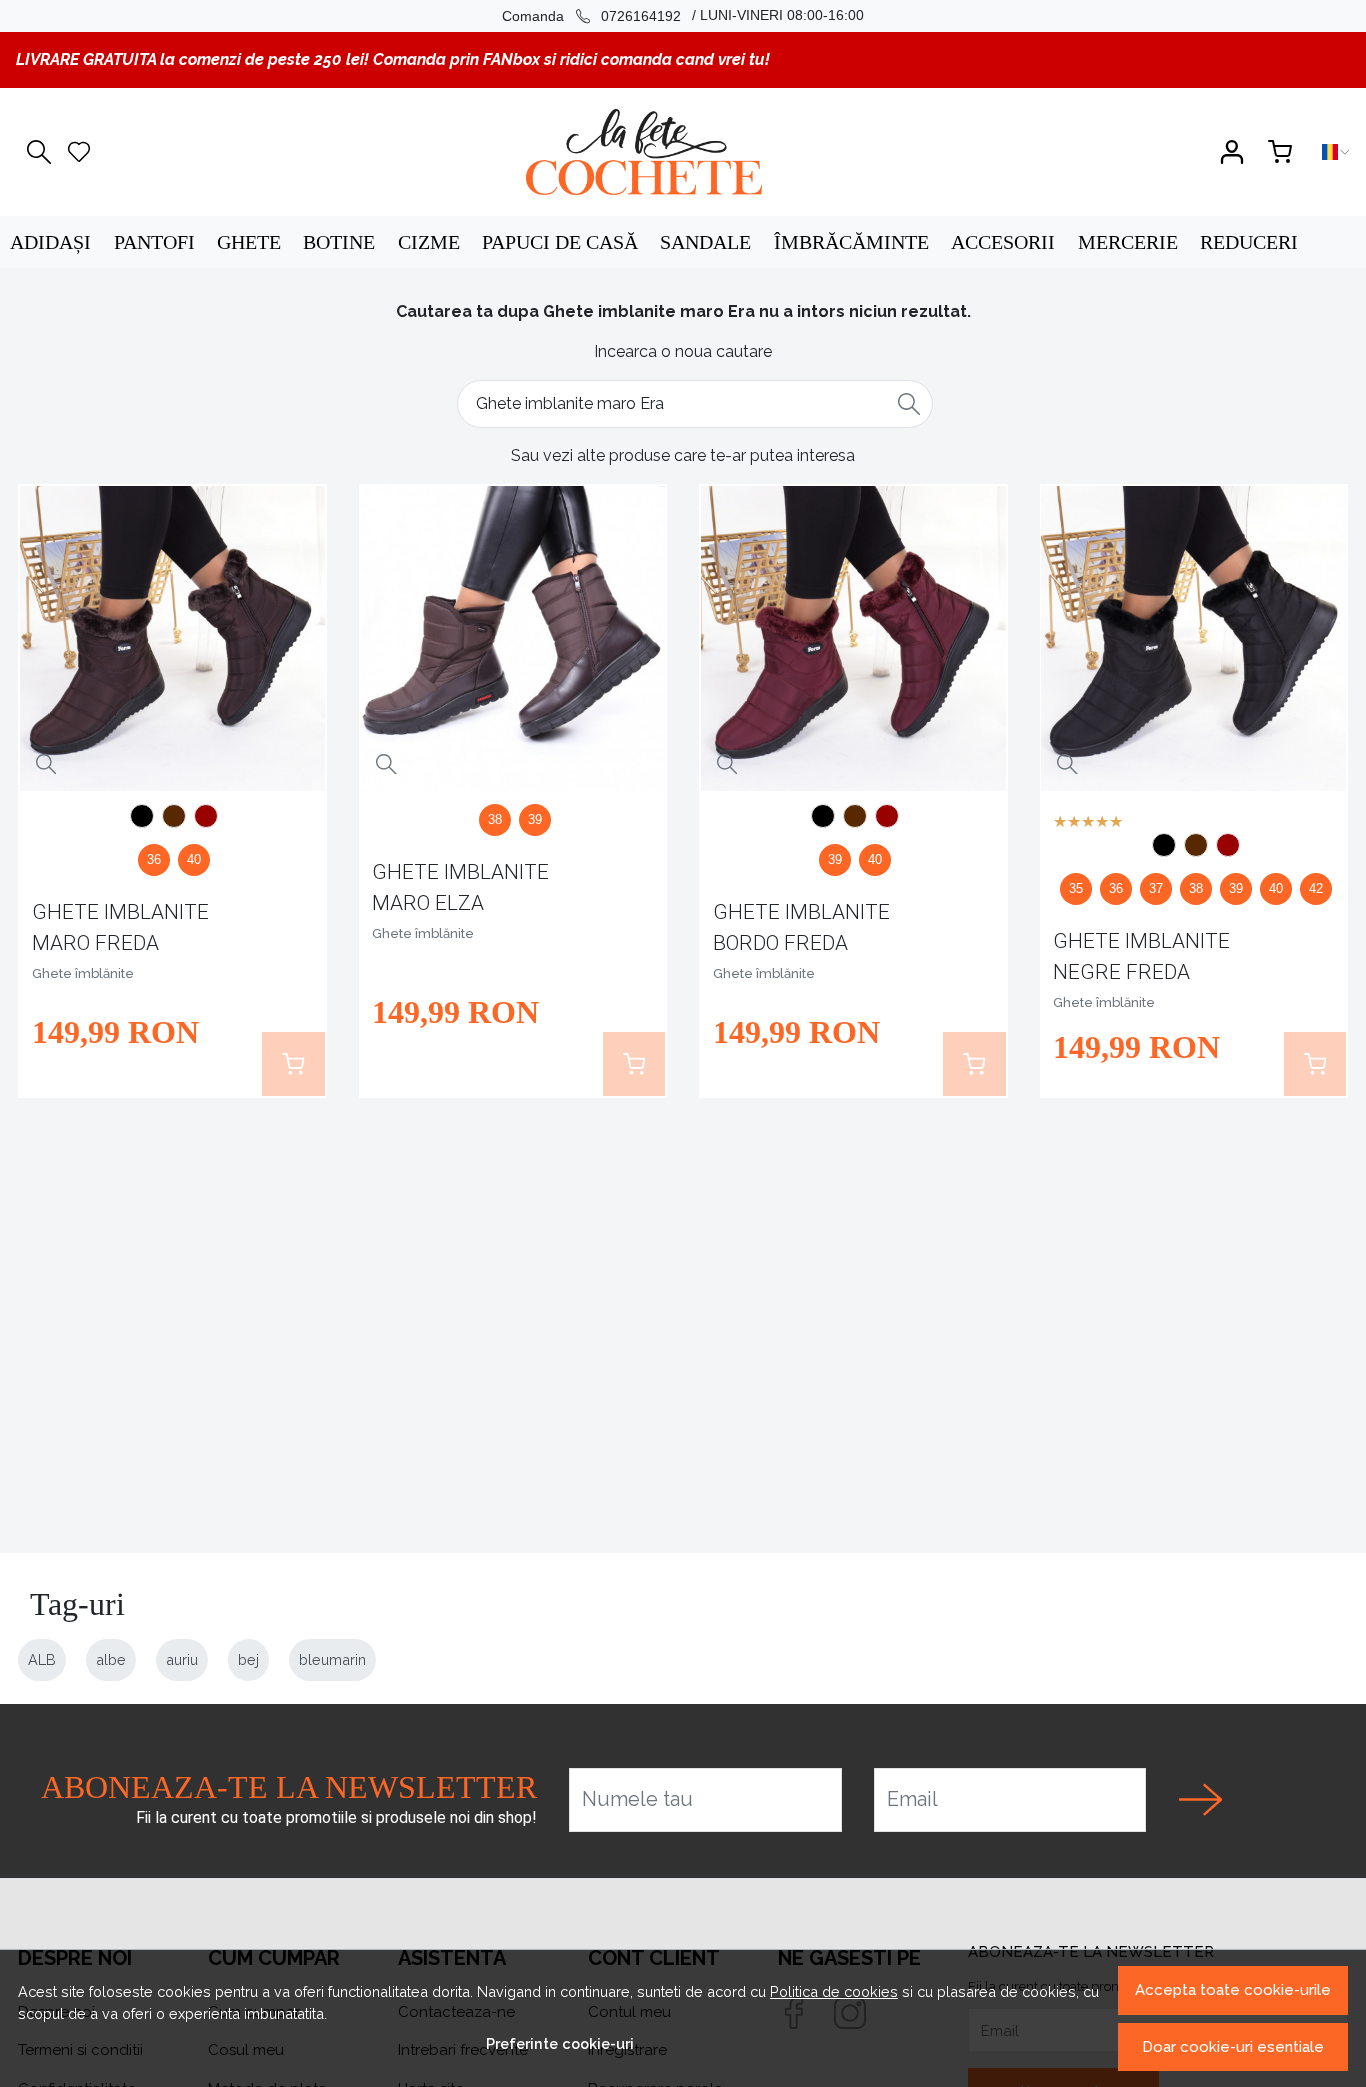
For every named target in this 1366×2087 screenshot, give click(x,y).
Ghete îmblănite (83, 973)
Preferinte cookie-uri (560, 2043)
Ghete (249, 242)
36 (154, 859)
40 (194, 859)
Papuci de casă (560, 242)
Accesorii (1003, 242)
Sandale (705, 242)
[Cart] (1280, 152)
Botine (339, 242)
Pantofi (154, 242)
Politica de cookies (834, 1991)
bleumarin (332, 1659)
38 (495, 819)
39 (535, 819)
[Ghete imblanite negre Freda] (142, 819)
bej (248, 1659)
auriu (182, 1659)
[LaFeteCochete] (643, 152)
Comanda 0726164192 (591, 16)
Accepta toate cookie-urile (1233, 1990)
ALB (42, 1659)
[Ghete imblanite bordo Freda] (206, 819)
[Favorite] (79, 152)
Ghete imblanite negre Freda (1141, 956)
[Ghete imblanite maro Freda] (172, 638)
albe (111, 1659)
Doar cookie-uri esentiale (1233, 2047)
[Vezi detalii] (46, 764)
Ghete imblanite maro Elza (460, 887)
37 (1156, 888)
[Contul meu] (1232, 152)
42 (1316, 888)
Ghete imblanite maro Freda (120, 927)
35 (1076, 888)
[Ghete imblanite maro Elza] (512, 638)
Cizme (429, 242)
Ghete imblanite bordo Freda (801, 927)
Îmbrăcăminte (851, 242)
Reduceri (1249, 242)
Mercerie (1128, 242)
